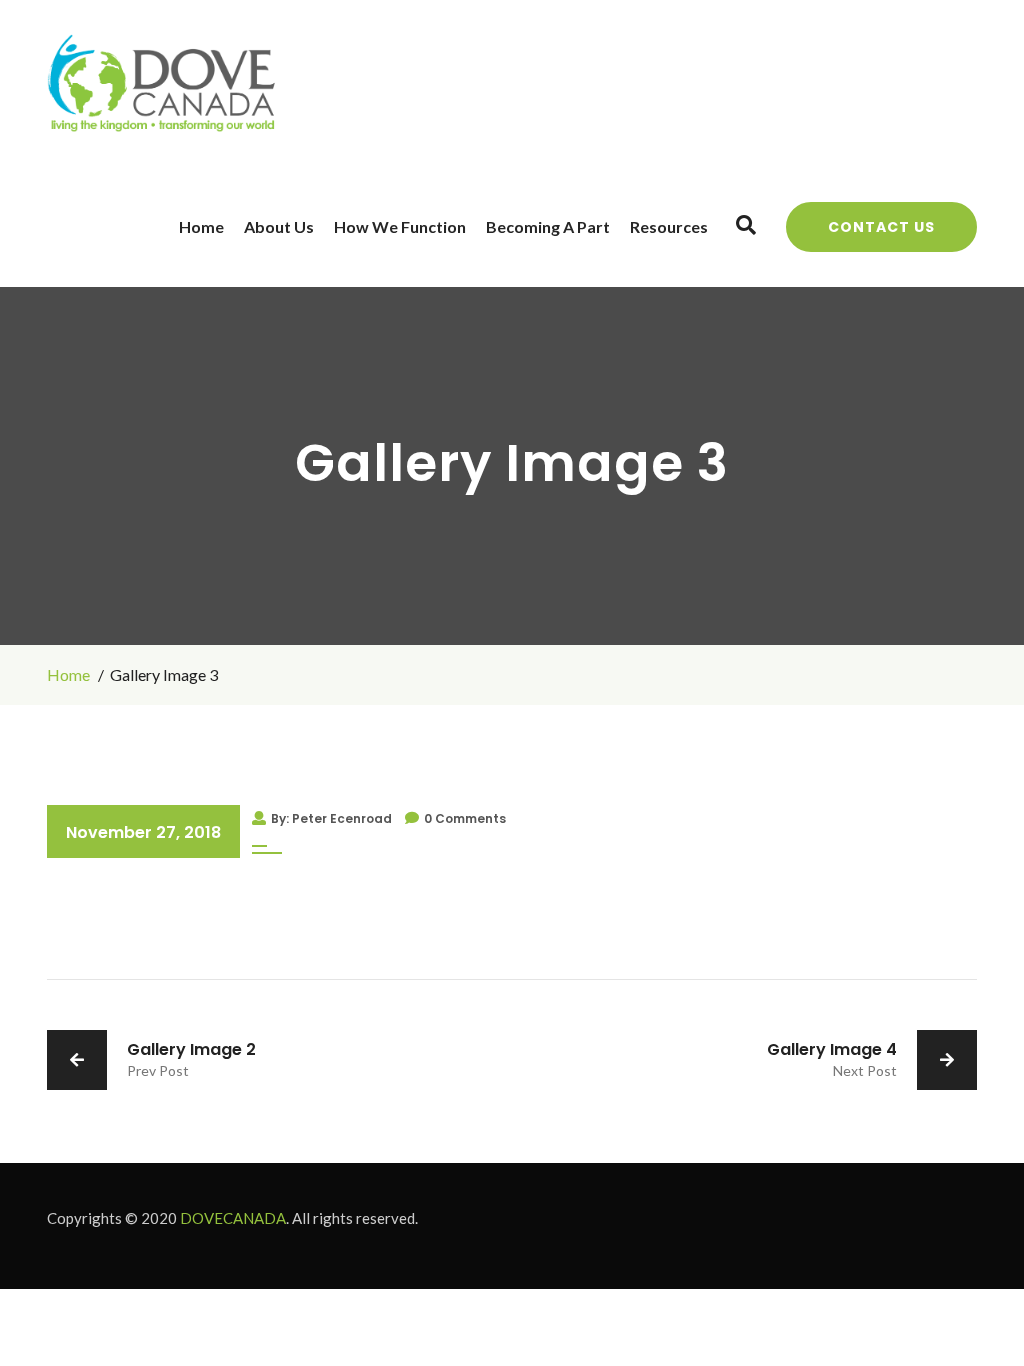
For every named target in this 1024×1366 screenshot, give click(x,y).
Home (201, 226)
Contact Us (881, 227)
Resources (669, 226)
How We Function (400, 226)
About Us (279, 226)
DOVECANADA (233, 1218)
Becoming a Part (548, 226)
